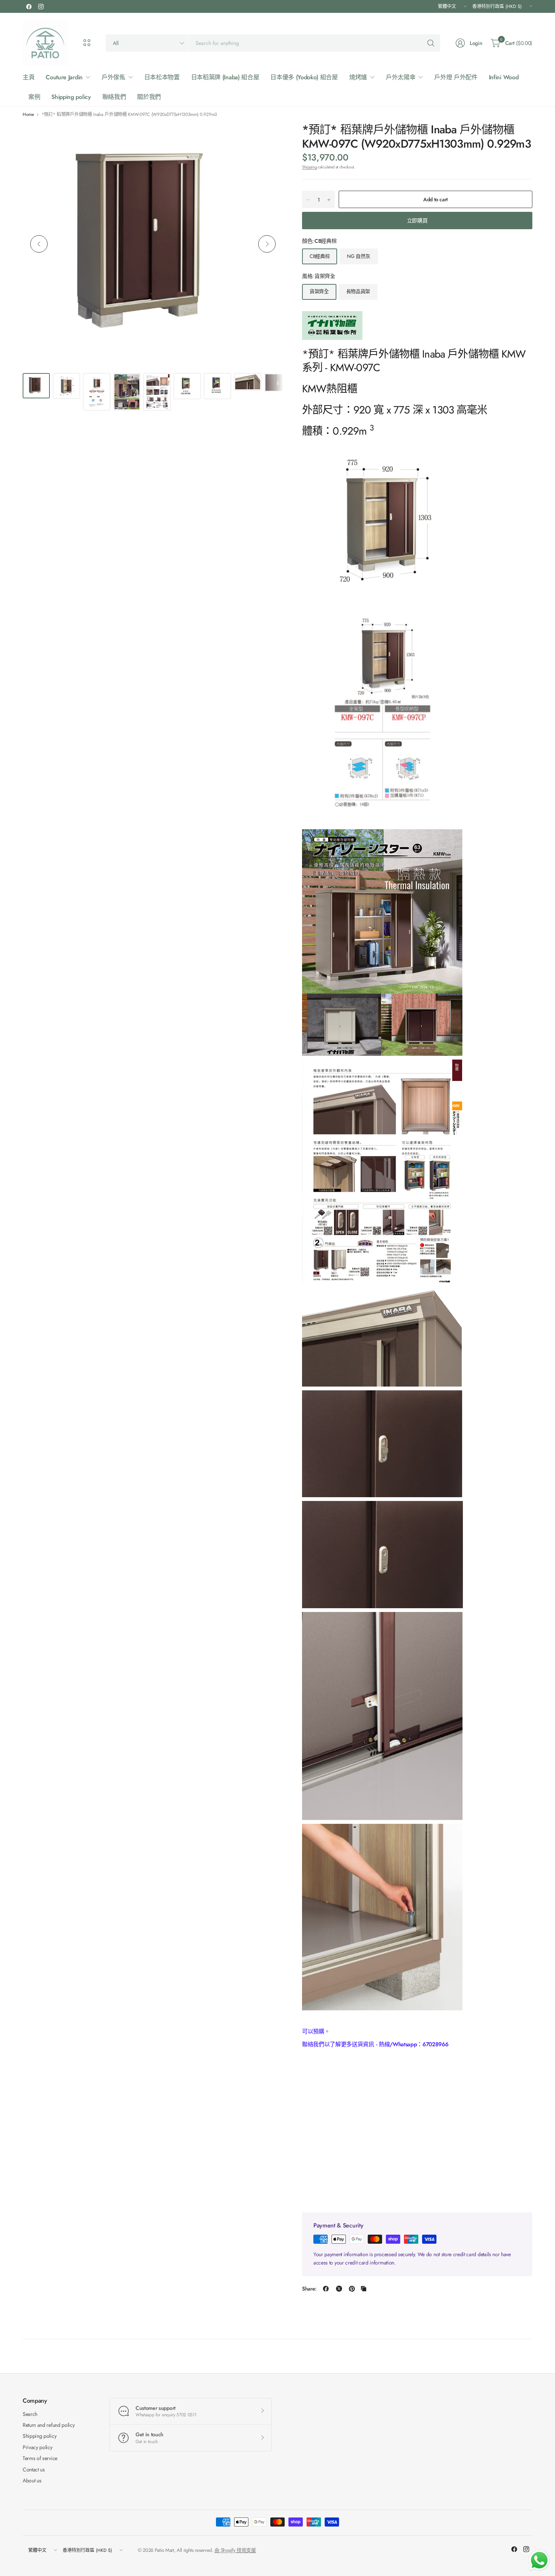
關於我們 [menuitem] (149, 97)
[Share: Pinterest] (352, 2289)
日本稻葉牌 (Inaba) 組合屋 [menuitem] (225, 77)
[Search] (431, 43)
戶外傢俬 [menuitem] (113, 77)
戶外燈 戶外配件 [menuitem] (456, 77)
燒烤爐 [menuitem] (358, 77)
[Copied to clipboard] (364, 2289)
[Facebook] (29, 6)
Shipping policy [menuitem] (71, 97)
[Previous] (39, 244)
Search (30, 2414)
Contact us (34, 2470)
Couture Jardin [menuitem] (64, 77)
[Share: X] (339, 2289)
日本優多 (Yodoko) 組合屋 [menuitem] (304, 77)
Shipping (309, 167)
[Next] (267, 244)
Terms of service (40, 2458)
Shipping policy (39, 2436)
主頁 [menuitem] (29, 77)
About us (32, 2480)
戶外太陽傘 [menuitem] (401, 77)
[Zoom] (269, 137)
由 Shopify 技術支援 (235, 2550)
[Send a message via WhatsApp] (539, 2560)
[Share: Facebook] (326, 2289)
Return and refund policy (49, 2425)
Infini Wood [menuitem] (504, 77)
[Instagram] (41, 6)
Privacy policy (38, 2447)
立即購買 (417, 221)
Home (28, 114)
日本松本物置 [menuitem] (162, 77)
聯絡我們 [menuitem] (114, 97)
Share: (309, 2289)
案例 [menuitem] (34, 97)
